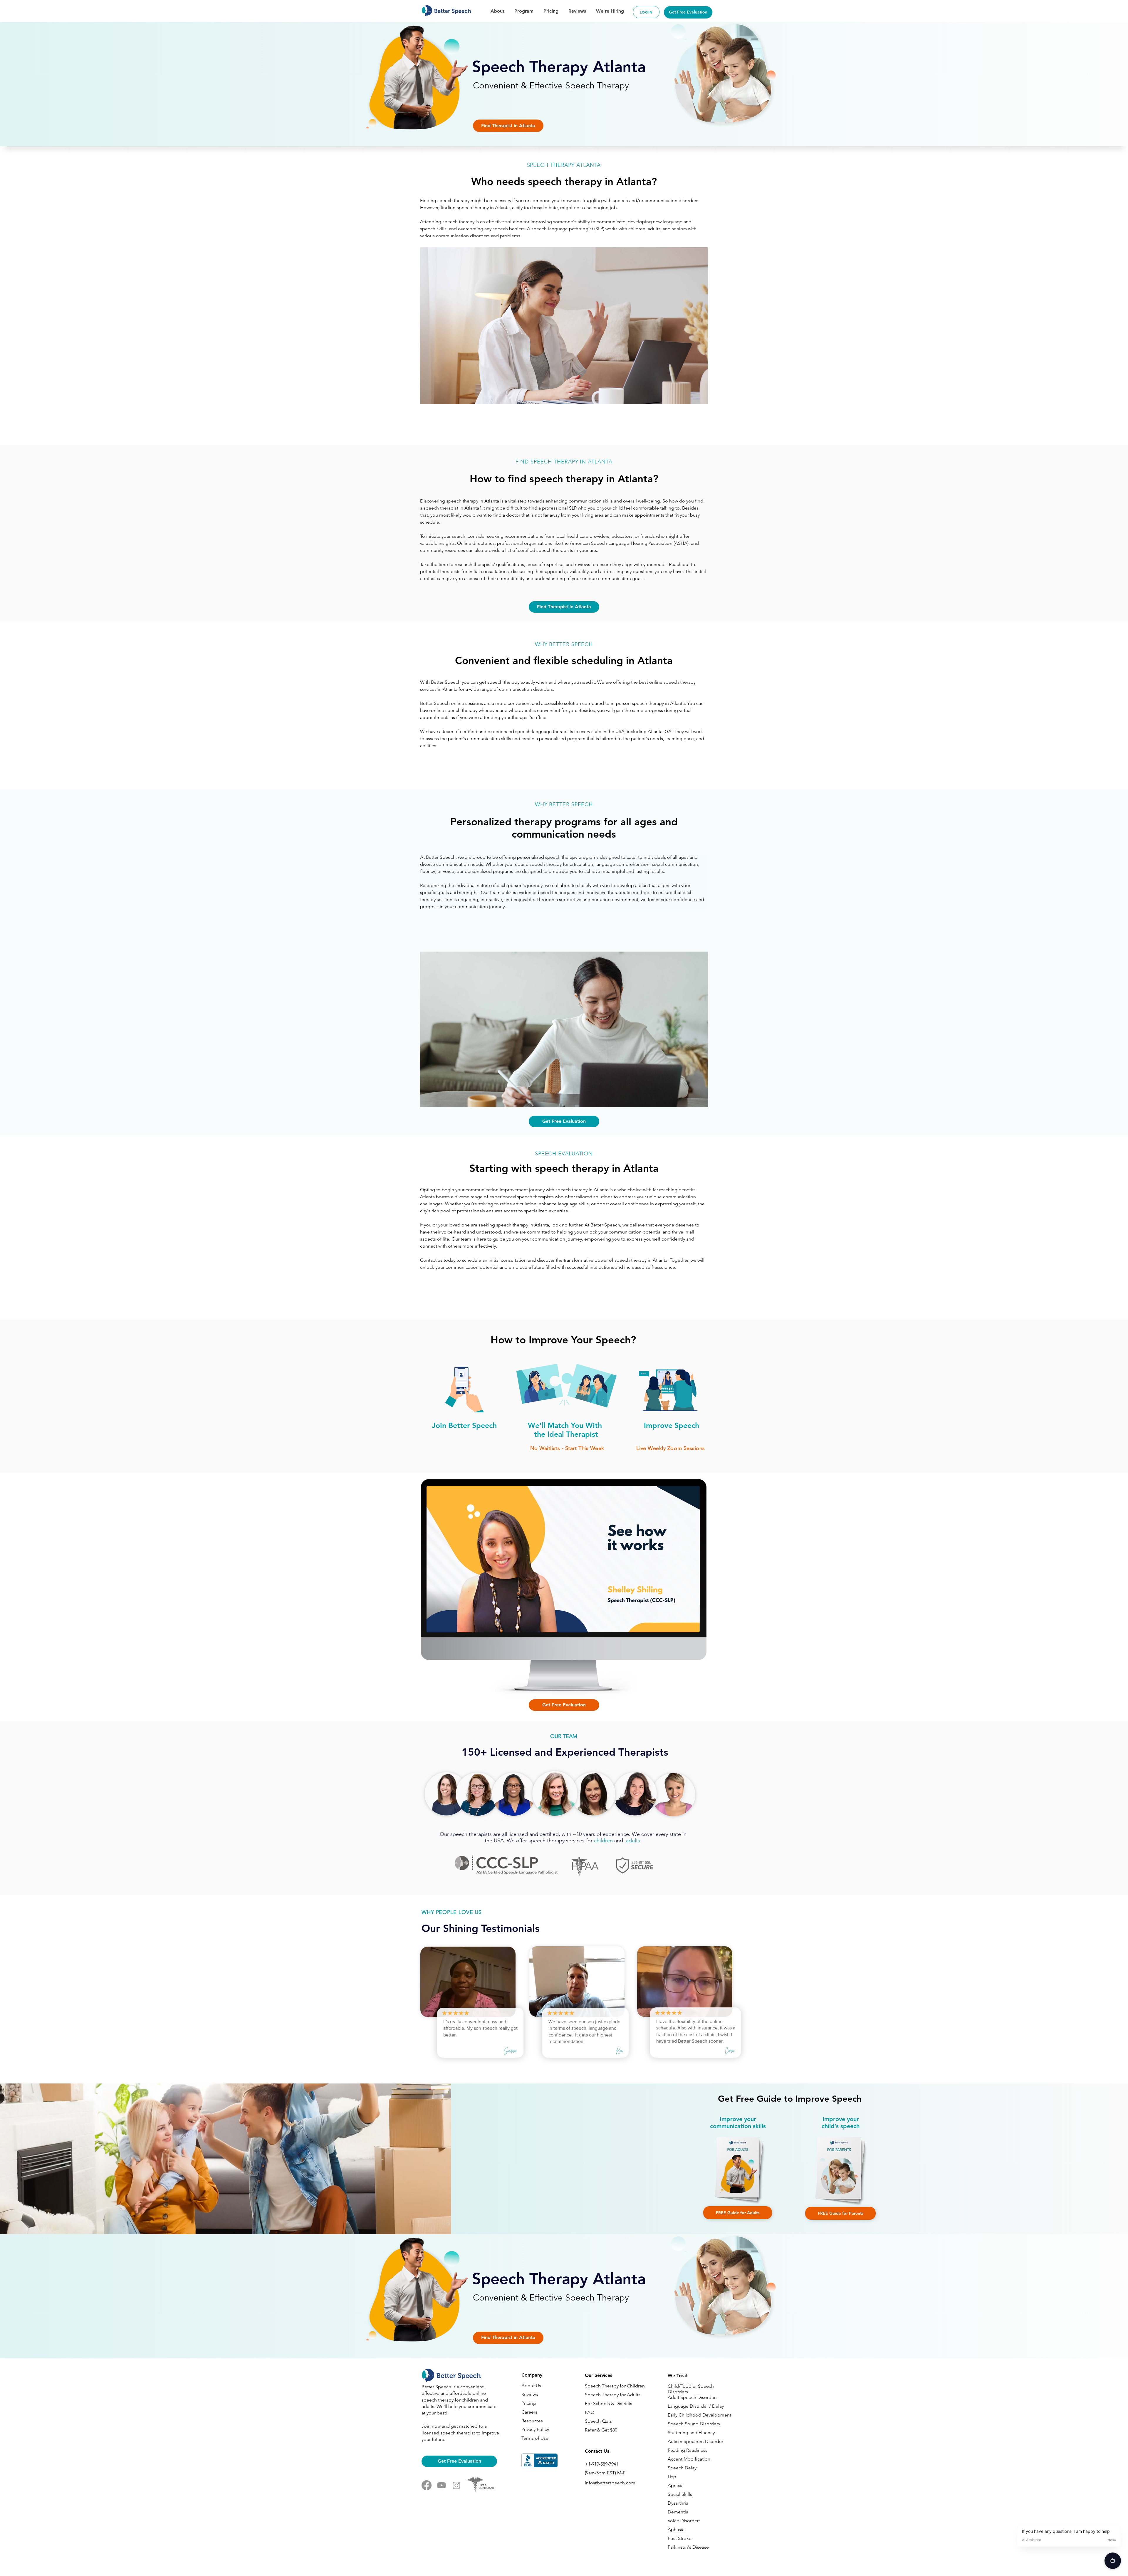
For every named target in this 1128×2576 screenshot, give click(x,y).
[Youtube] (442, 2485)
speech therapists (472, 1834)
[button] (508, 126)
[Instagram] (456, 2485)
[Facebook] (427, 2485)
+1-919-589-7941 (602, 2464)
